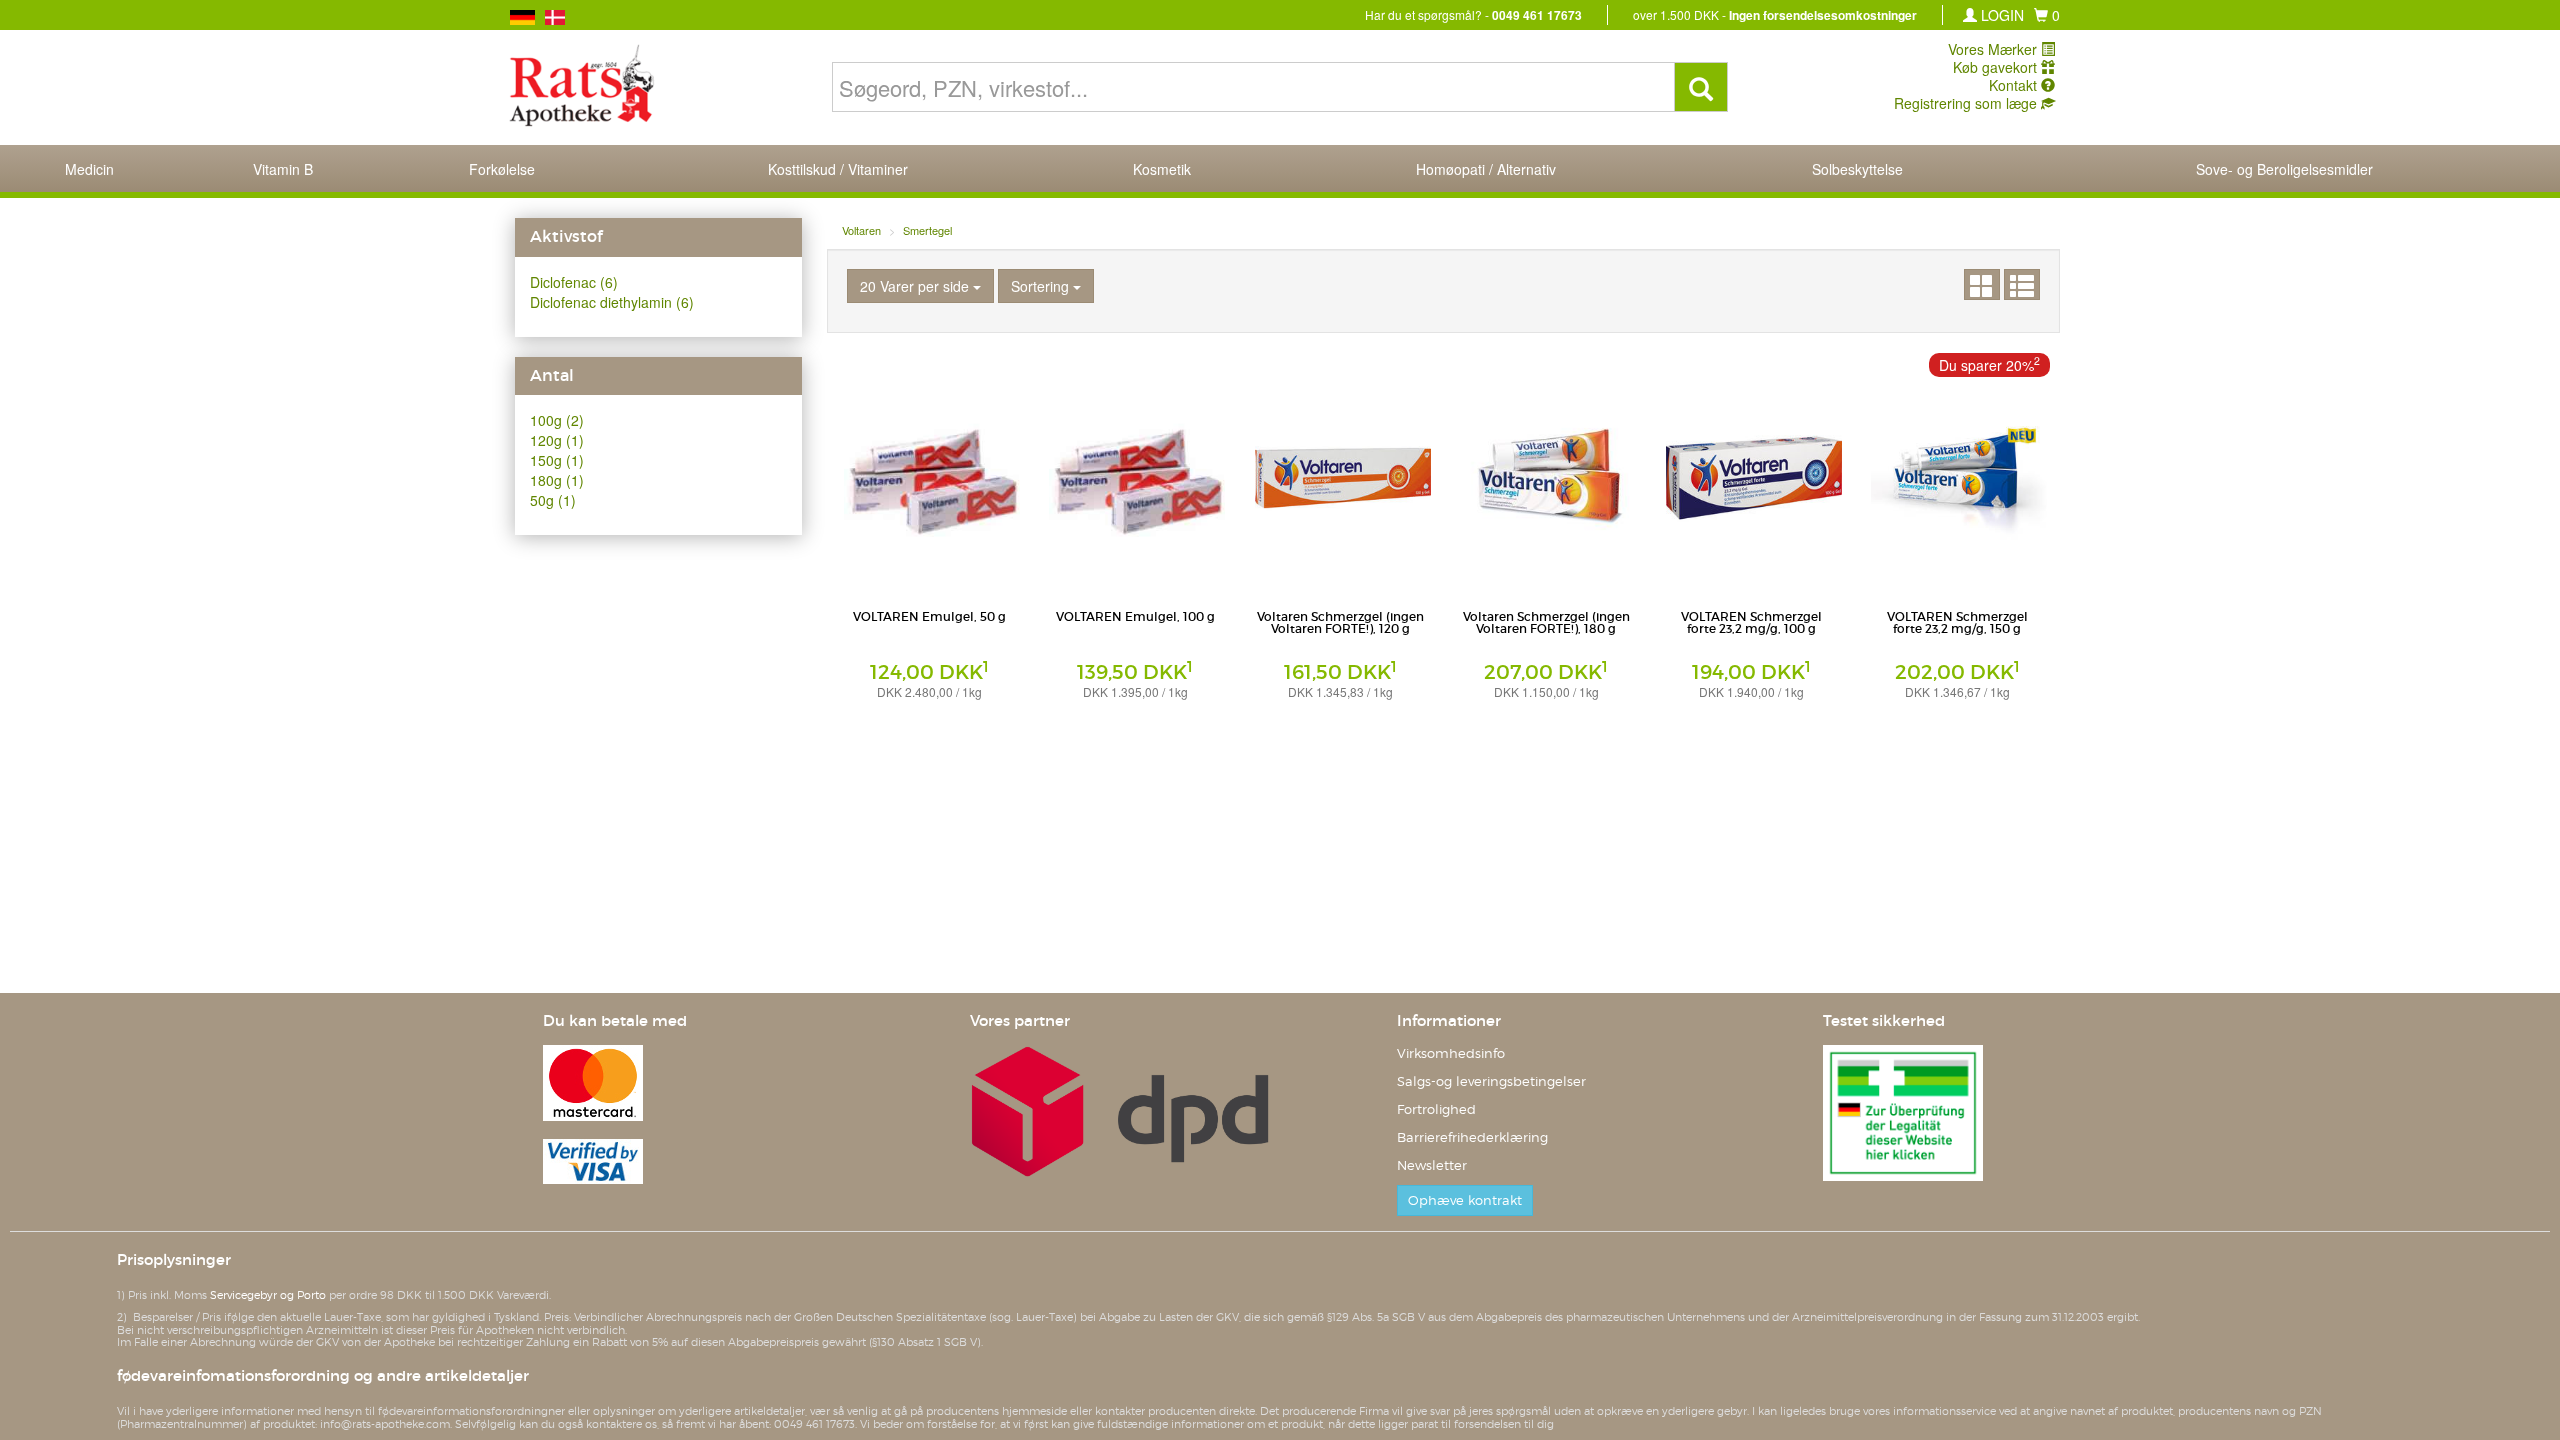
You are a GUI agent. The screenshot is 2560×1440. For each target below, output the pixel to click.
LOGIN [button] (2000, 15)
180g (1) (557, 480)
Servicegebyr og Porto (268, 1295)
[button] (2047, 15)
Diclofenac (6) (574, 282)
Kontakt (2015, 85)
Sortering (1042, 286)
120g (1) (557, 440)
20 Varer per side (916, 286)
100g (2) (557, 420)
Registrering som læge (1967, 103)
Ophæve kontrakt (1465, 1200)
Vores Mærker (1994, 49)
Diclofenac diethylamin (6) (612, 302)
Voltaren (861, 230)
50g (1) (553, 500)
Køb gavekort (1997, 67)
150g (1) (557, 460)
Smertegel (927, 230)
